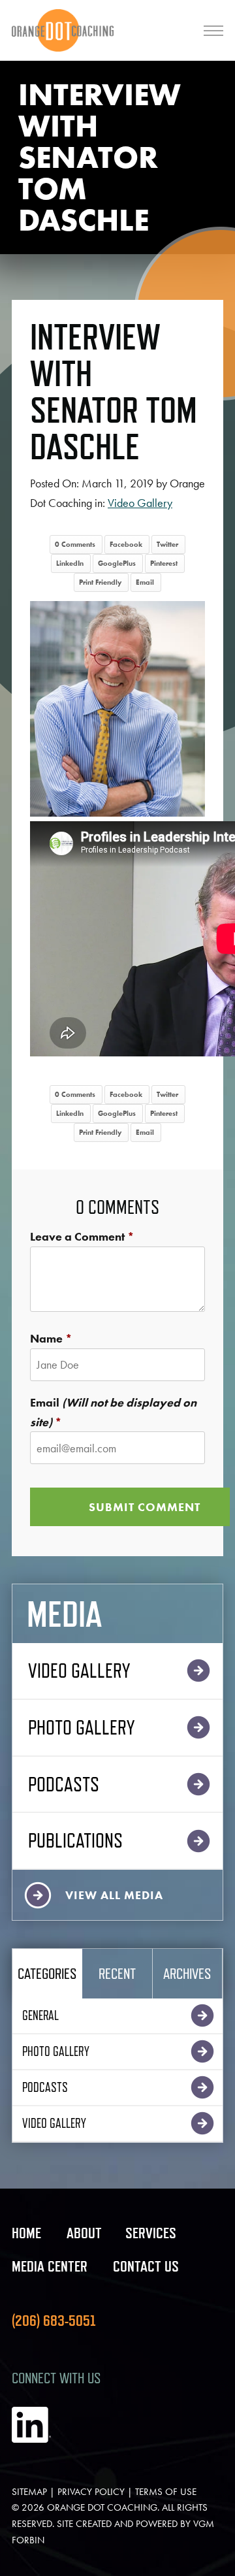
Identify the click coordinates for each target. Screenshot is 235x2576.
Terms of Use (166, 2492)
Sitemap (29, 2492)
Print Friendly (100, 582)
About (84, 2233)
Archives (187, 1973)
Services (151, 2233)
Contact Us (146, 2266)
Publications (75, 1840)
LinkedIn (70, 563)
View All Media (114, 1895)
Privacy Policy (91, 2492)
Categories (47, 1973)
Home (26, 2233)
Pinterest (164, 563)
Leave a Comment (77, 1236)
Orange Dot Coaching (102, 2507)
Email (145, 582)
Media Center (50, 2266)
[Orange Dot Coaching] (63, 30)
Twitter (167, 544)
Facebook (126, 544)
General (40, 2015)
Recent (117, 1973)
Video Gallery (140, 503)
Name (46, 1338)
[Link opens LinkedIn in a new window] (31, 2439)
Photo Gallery (81, 1727)
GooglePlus (117, 563)
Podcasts (64, 1784)
